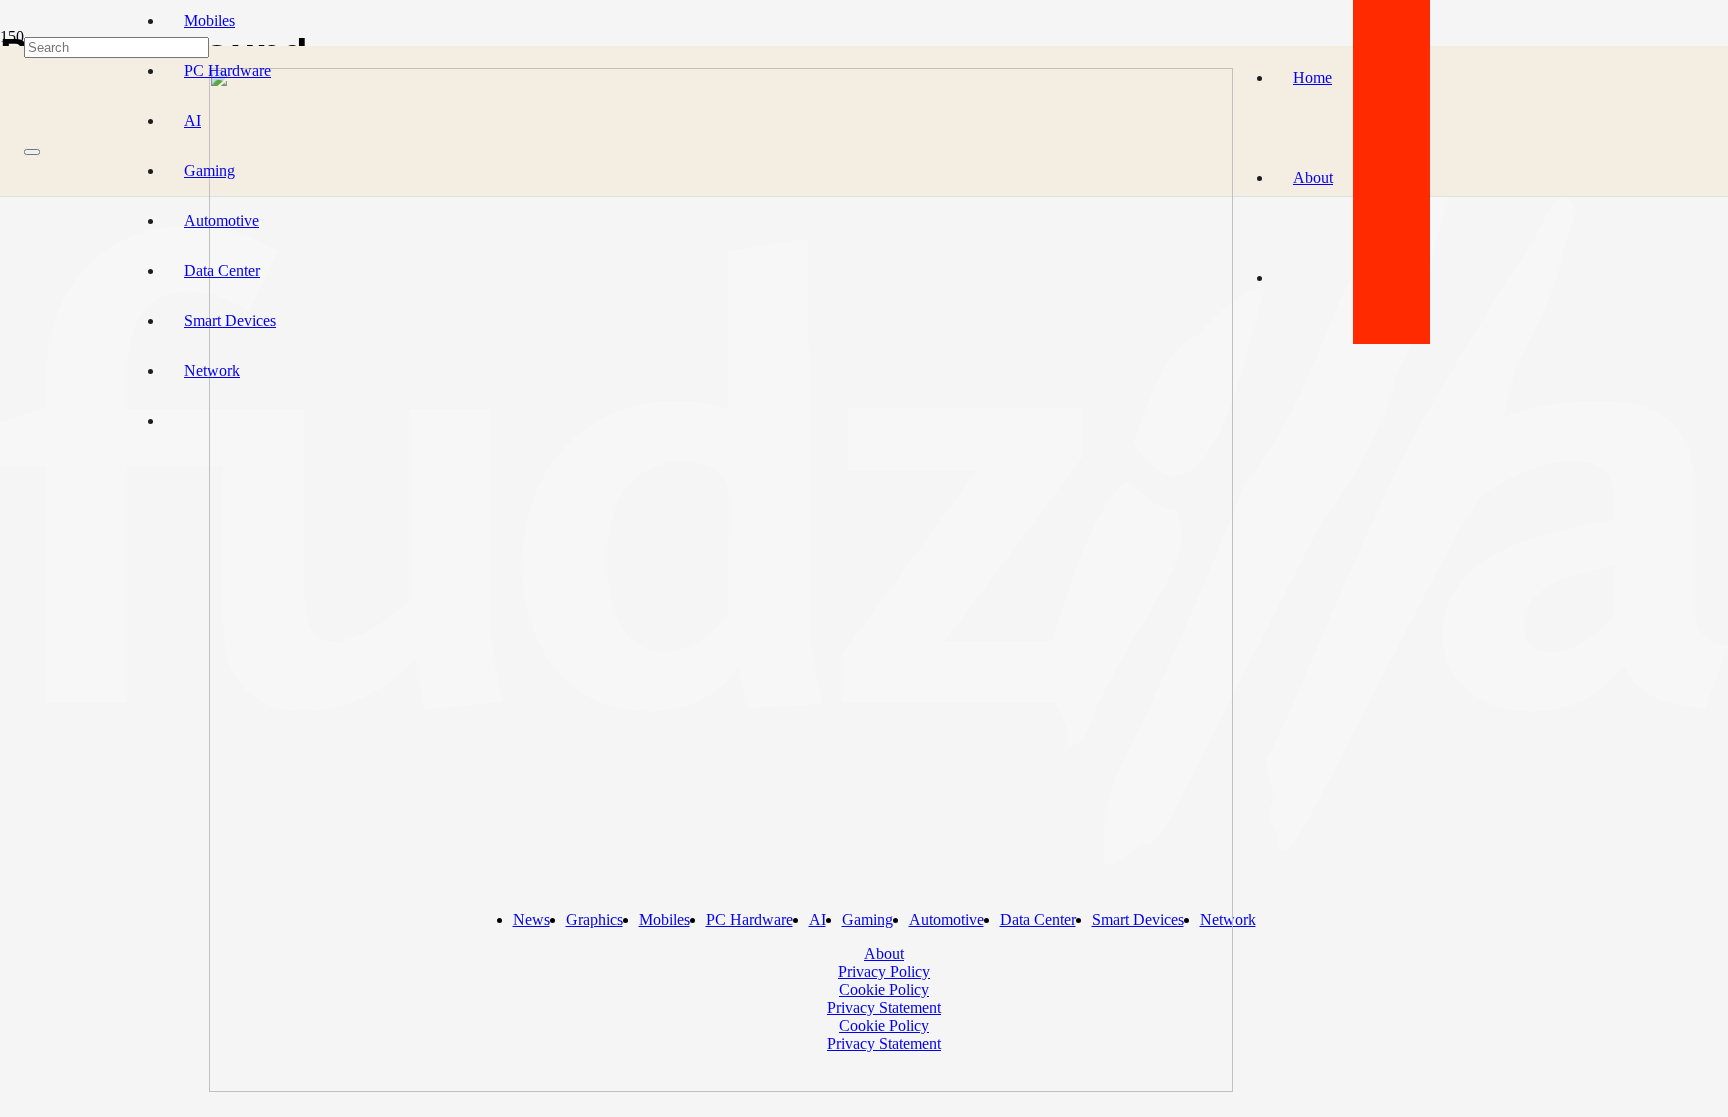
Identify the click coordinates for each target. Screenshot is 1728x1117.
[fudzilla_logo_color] (721, 1086)
